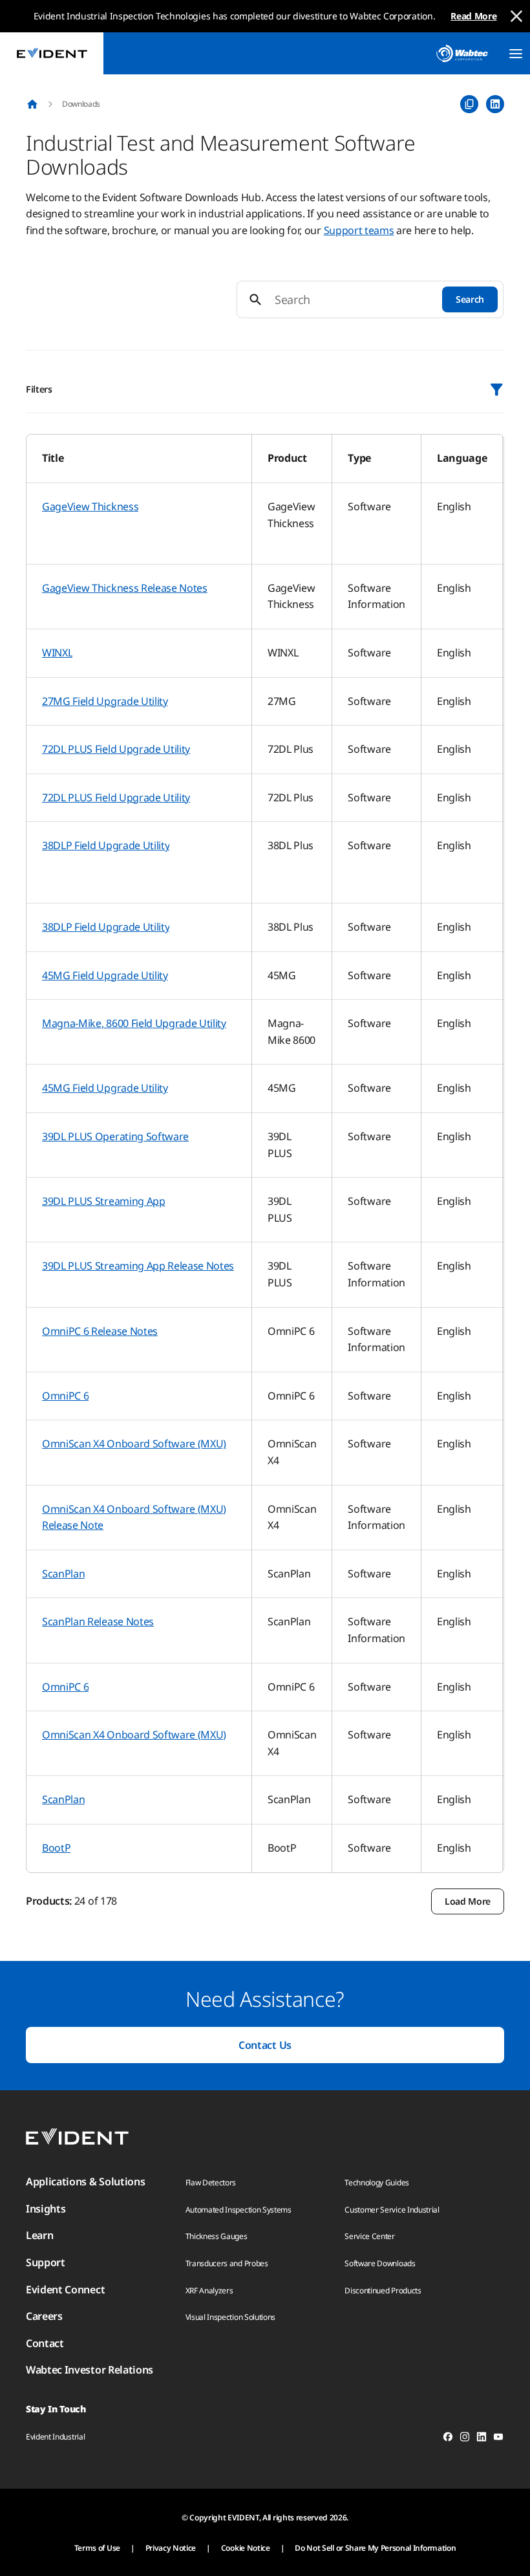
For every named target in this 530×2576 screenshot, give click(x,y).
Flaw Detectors (211, 2182)
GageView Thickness (90, 506)
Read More (473, 16)
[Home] (32, 104)
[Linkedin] (482, 2439)
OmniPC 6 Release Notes (100, 1331)
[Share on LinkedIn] (495, 104)
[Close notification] (516, 16)
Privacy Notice (171, 2548)
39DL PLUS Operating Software (115, 1136)
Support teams (359, 230)
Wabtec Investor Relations (90, 2370)
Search (470, 299)
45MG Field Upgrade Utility (105, 975)
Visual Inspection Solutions (230, 2317)
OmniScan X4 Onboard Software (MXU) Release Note (134, 1517)
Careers (44, 2316)
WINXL (57, 653)
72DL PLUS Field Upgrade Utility (116, 749)
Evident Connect (65, 2289)
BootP (56, 1848)
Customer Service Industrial (392, 2210)
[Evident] (52, 53)
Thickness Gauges (217, 2236)
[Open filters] (496, 389)
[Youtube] (498, 2439)
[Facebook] (448, 2439)
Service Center (370, 2236)
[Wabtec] (462, 53)
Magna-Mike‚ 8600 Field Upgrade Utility (134, 1023)
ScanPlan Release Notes (98, 1621)
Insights (46, 2209)
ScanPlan (63, 1574)
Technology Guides (377, 2182)
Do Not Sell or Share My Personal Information (375, 2548)
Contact (45, 2343)
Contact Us (265, 2045)
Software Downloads (380, 2263)
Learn (39, 2235)
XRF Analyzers (209, 2290)
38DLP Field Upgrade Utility (106, 845)
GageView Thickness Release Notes (125, 588)
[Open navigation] (516, 54)
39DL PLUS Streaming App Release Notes (138, 1266)
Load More (468, 1901)
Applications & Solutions (85, 2181)
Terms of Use (97, 2548)
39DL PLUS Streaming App (104, 1201)
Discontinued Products (383, 2290)
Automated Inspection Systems (238, 2210)
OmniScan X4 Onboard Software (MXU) (134, 1444)
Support (46, 2262)
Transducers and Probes (227, 2263)
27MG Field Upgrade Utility (105, 701)
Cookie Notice (246, 2548)
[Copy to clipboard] (469, 104)
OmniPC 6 (65, 1396)
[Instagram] (465, 2439)
